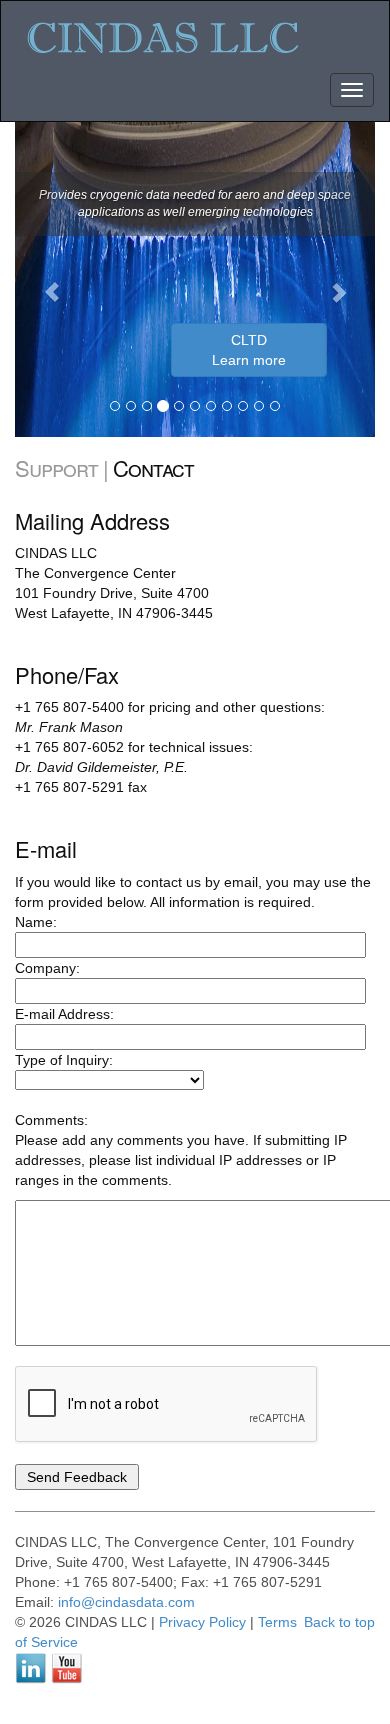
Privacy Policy (202, 1622)
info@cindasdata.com (126, 1602)
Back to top (339, 1622)
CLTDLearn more (249, 350)
